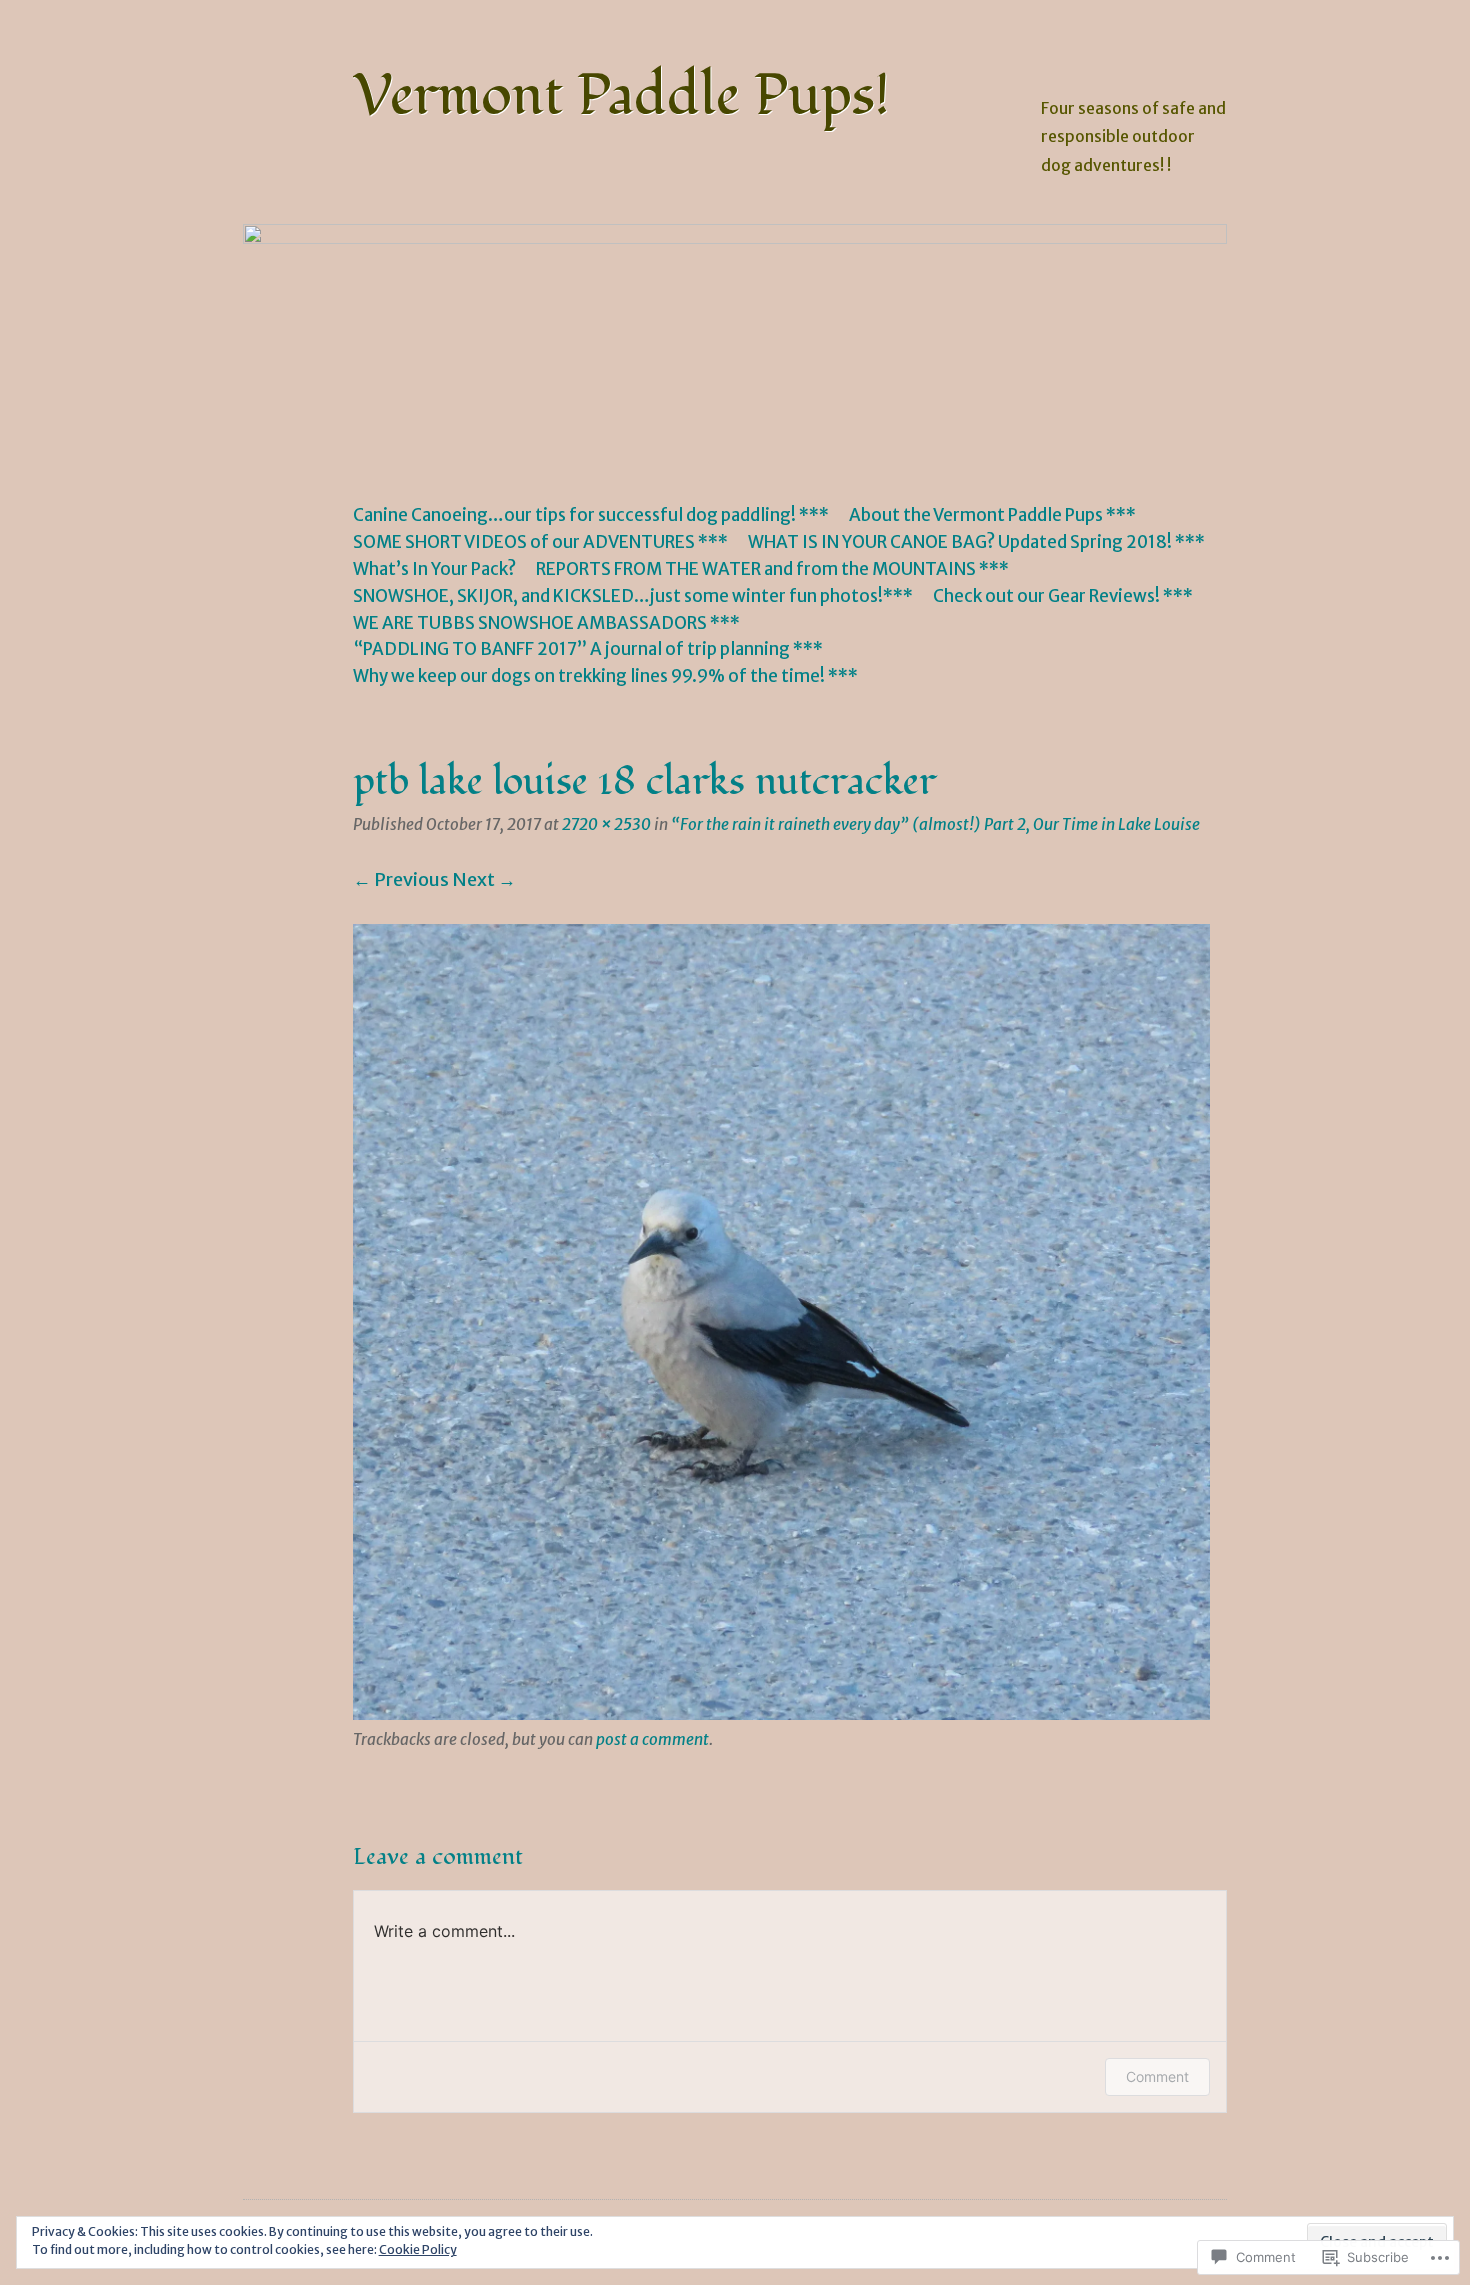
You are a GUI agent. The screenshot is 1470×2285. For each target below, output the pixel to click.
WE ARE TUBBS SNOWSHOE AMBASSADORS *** (546, 623)
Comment (1157, 2076)
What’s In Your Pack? (434, 569)
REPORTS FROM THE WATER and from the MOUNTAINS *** (772, 569)
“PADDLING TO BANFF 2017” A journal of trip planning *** (588, 649)
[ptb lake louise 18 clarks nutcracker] (781, 1713)
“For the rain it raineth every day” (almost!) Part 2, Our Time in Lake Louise (935, 824)
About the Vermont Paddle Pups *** (992, 515)
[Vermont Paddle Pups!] (735, 345)
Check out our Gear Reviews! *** (1063, 596)
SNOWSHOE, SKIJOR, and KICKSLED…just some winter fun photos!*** (633, 596)
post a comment (652, 1739)
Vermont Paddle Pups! (621, 96)
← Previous (401, 879)
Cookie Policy (418, 2249)
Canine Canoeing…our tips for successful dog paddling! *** (591, 515)
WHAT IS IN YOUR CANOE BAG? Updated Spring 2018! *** (976, 542)
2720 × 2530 (606, 824)
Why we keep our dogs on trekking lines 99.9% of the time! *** (605, 676)
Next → (484, 879)
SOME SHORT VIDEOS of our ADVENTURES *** (540, 542)
